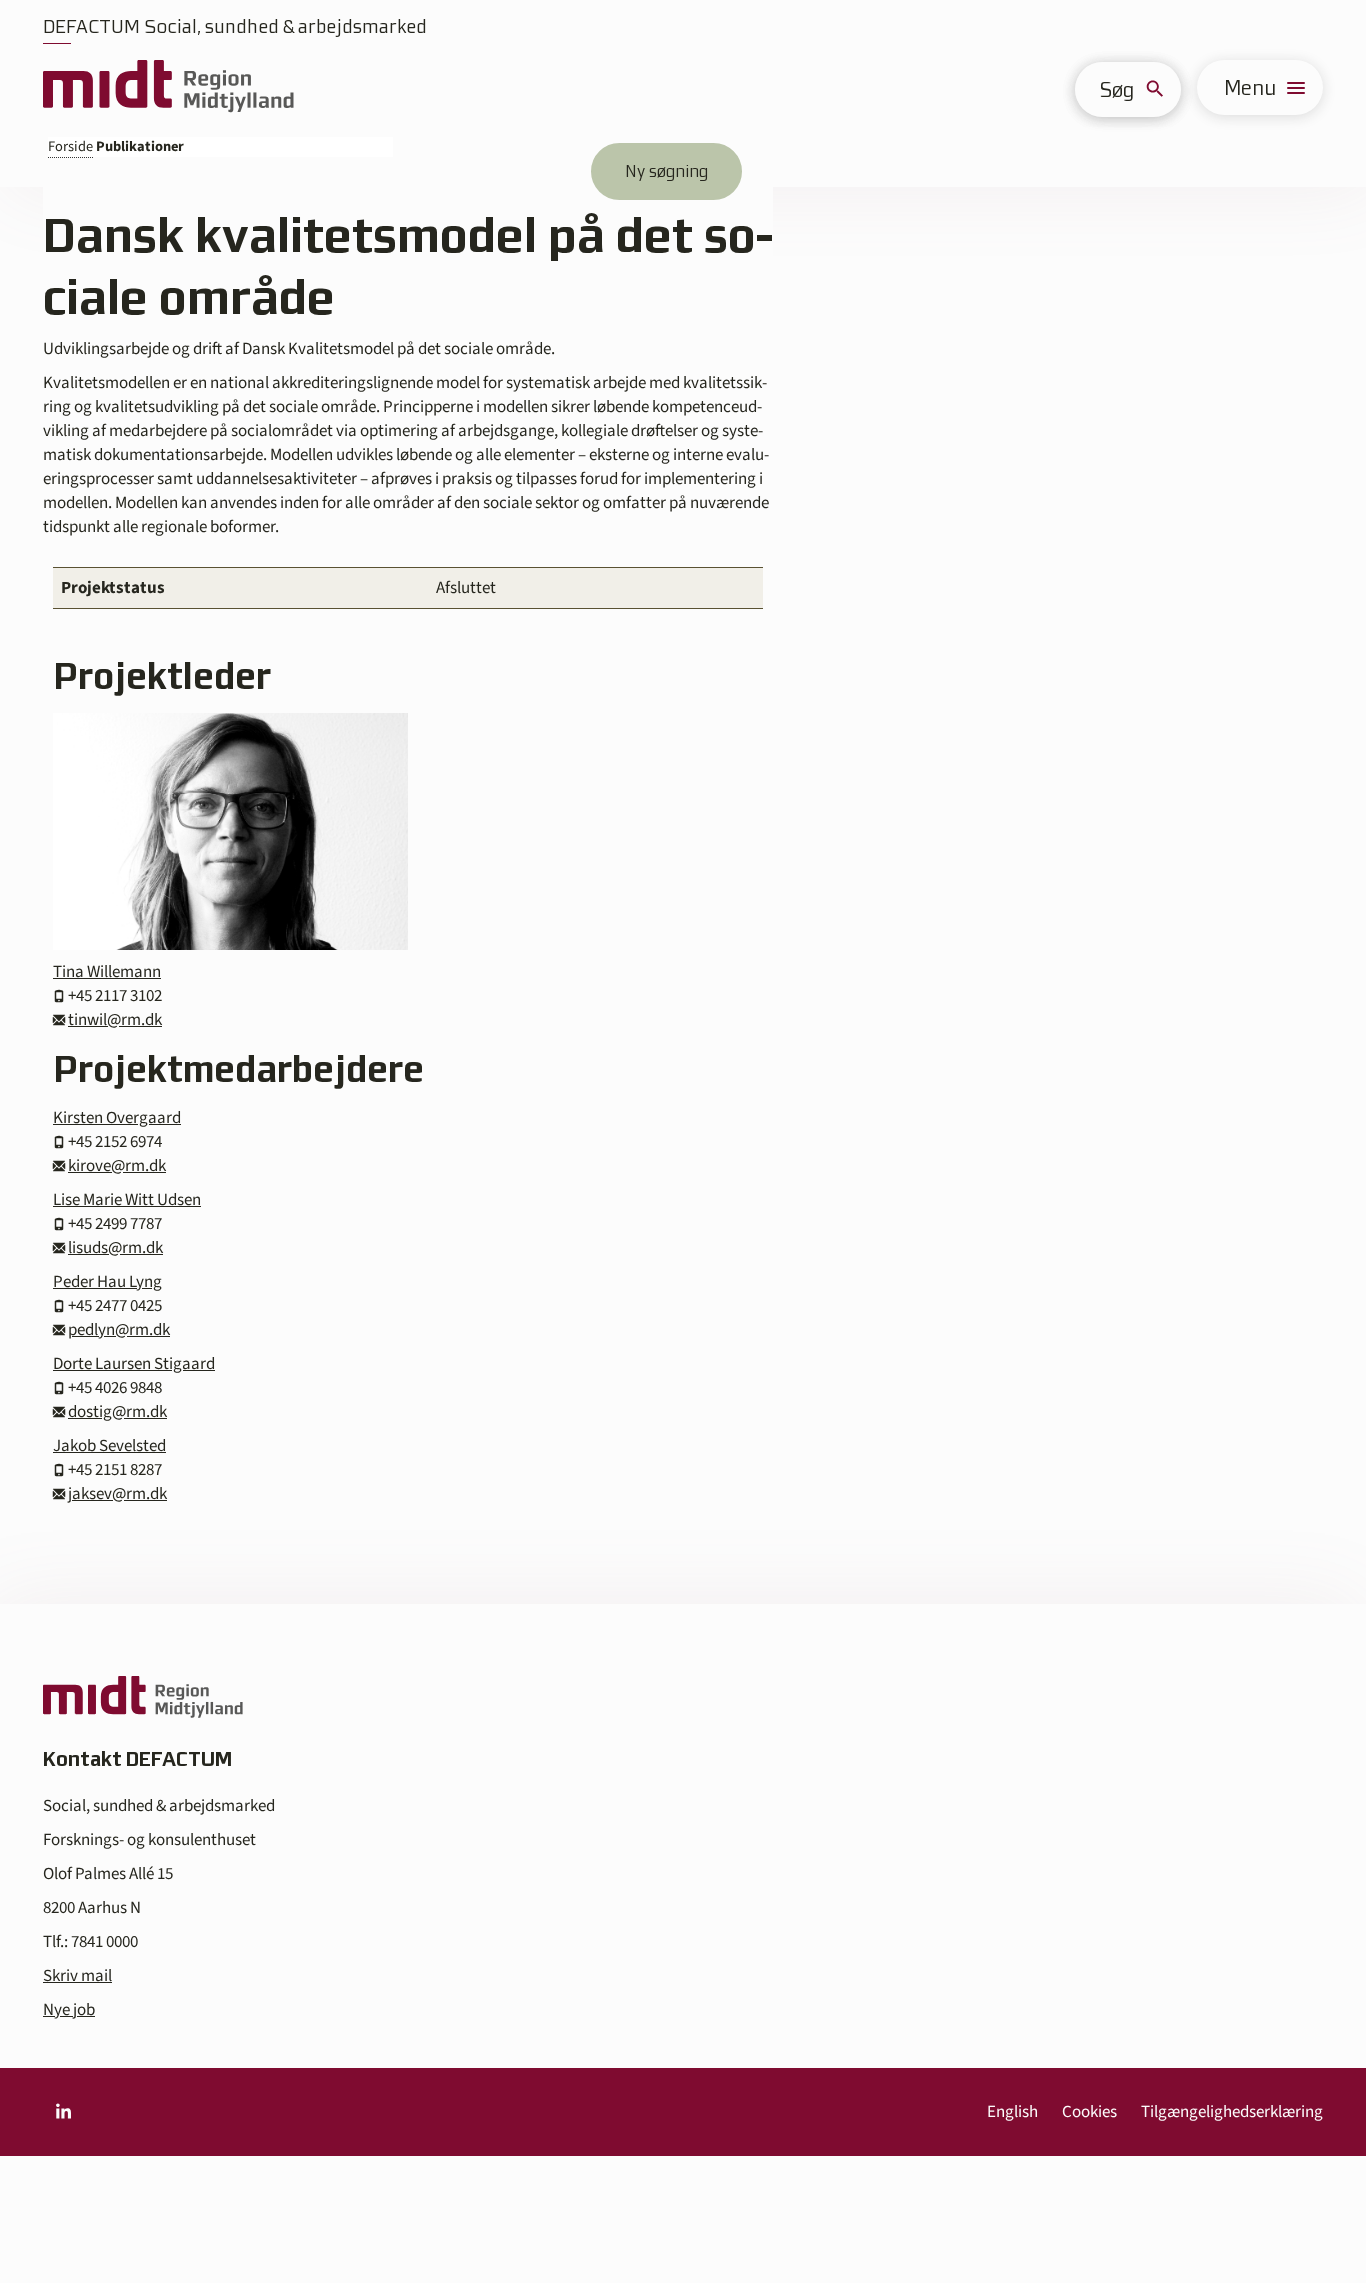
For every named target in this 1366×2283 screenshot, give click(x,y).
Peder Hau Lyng (107, 1282)
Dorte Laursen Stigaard (134, 1364)
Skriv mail (77, 1976)
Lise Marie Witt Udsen (127, 1200)
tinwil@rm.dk (115, 1020)
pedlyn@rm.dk (119, 1330)
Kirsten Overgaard (117, 1118)
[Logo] (168, 87)
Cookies (1089, 2112)
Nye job (69, 2010)
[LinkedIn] (63, 2112)
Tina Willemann (107, 972)
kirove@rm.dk (117, 1166)
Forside (70, 146)
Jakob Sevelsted (109, 1446)
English (1012, 2112)
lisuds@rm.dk (115, 1248)
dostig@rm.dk (117, 1412)
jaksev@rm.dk (117, 1494)
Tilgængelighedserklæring (1232, 2112)
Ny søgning (666, 171)
